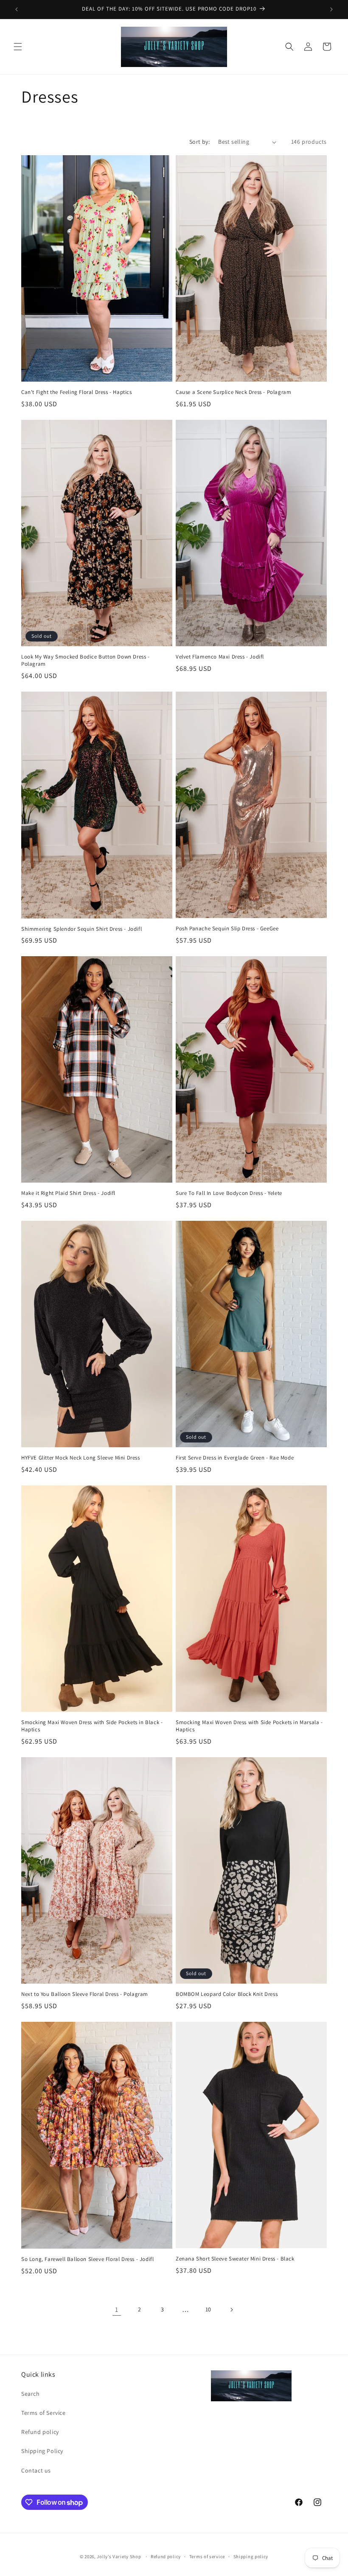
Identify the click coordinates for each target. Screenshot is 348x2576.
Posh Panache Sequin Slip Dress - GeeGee (227, 929)
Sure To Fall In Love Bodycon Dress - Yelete (229, 1193)
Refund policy (40, 2432)
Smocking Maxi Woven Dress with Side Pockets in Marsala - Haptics (249, 1726)
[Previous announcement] (17, 9)
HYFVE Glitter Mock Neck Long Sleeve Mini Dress (81, 1458)
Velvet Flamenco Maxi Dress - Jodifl (220, 657)
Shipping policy (251, 2556)
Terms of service (207, 2556)
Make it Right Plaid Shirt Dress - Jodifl (68, 1193)
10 (208, 2309)
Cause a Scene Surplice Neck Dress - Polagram (233, 392)
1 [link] (117, 2309)
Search (31, 2394)
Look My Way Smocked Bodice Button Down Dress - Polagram (86, 660)
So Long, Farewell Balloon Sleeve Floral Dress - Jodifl (87, 2259)
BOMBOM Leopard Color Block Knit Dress (227, 1994)
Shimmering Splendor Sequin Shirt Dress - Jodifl (81, 929)
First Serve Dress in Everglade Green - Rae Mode (235, 1458)
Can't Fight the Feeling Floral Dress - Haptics (77, 392)
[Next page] (231, 2310)
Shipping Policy (42, 2451)
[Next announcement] (331, 9)
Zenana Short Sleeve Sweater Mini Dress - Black (235, 2259)
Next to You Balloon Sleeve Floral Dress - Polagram (85, 1994)
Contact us (36, 2470)
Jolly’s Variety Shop (119, 2556)
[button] (18, 47)
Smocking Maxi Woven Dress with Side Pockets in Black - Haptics (92, 1726)
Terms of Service (43, 2413)
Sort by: (199, 142)
